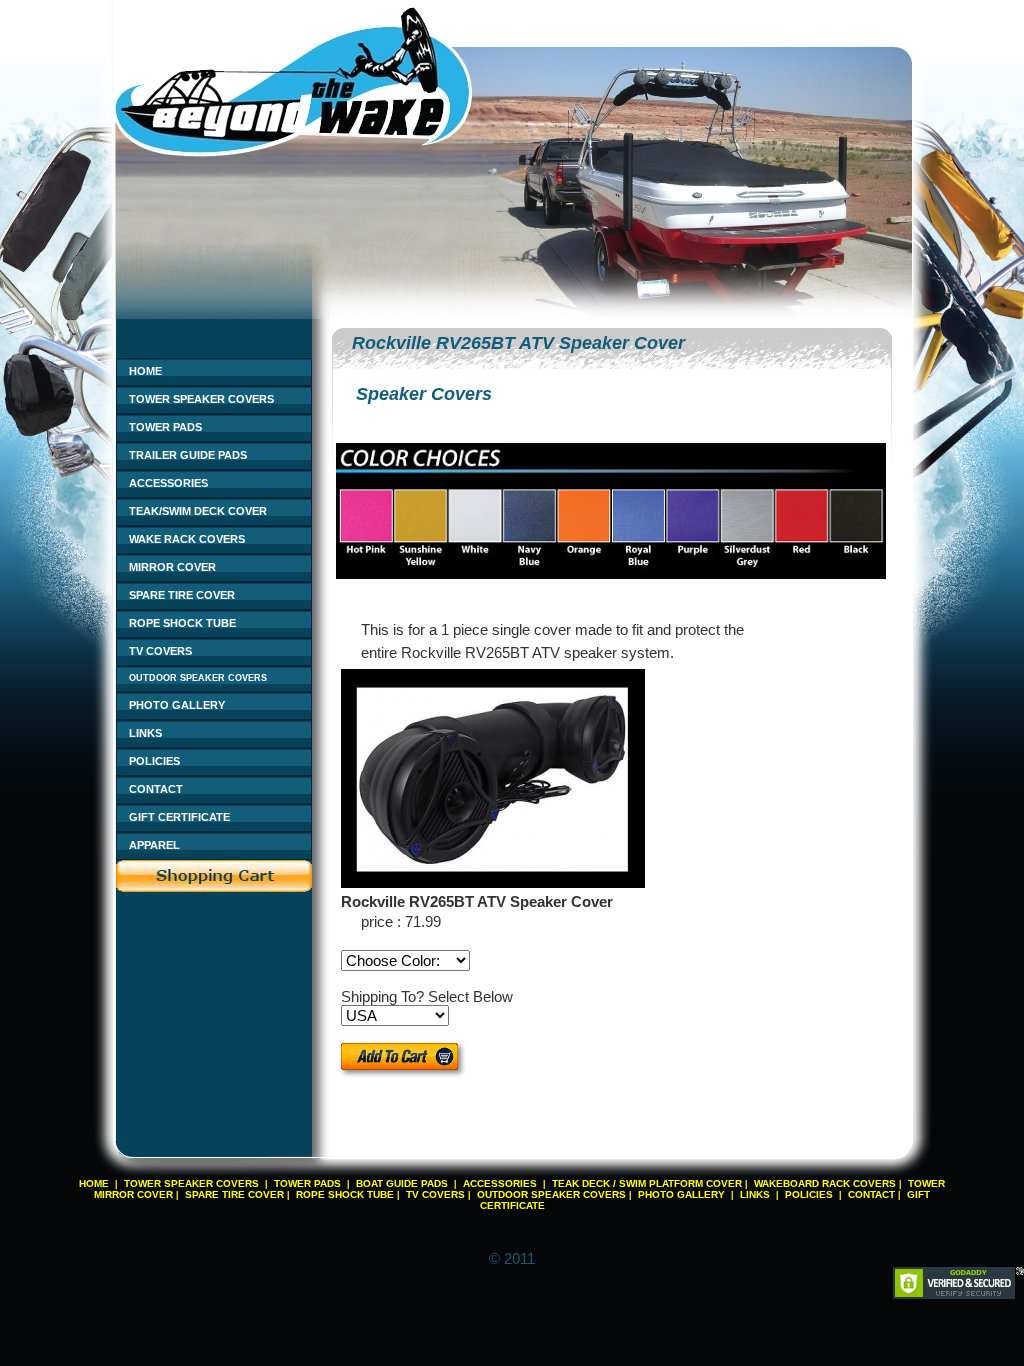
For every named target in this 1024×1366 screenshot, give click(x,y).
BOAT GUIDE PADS (402, 1183)
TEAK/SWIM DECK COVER (198, 511)
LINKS (145, 733)
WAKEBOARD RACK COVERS (825, 1183)
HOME (145, 371)
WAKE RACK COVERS (187, 539)
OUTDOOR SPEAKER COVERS (198, 678)
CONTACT (156, 789)
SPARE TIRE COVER (182, 595)
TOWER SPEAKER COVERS (201, 399)
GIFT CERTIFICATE (179, 817)
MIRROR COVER (172, 567)
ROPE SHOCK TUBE (182, 623)
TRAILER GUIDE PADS (188, 455)
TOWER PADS (165, 427)
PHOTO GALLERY (177, 705)
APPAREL (154, 845)
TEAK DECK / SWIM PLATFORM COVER (647, 1183)
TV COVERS (160, 651)
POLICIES (154, 761)
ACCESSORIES (168, 483)
